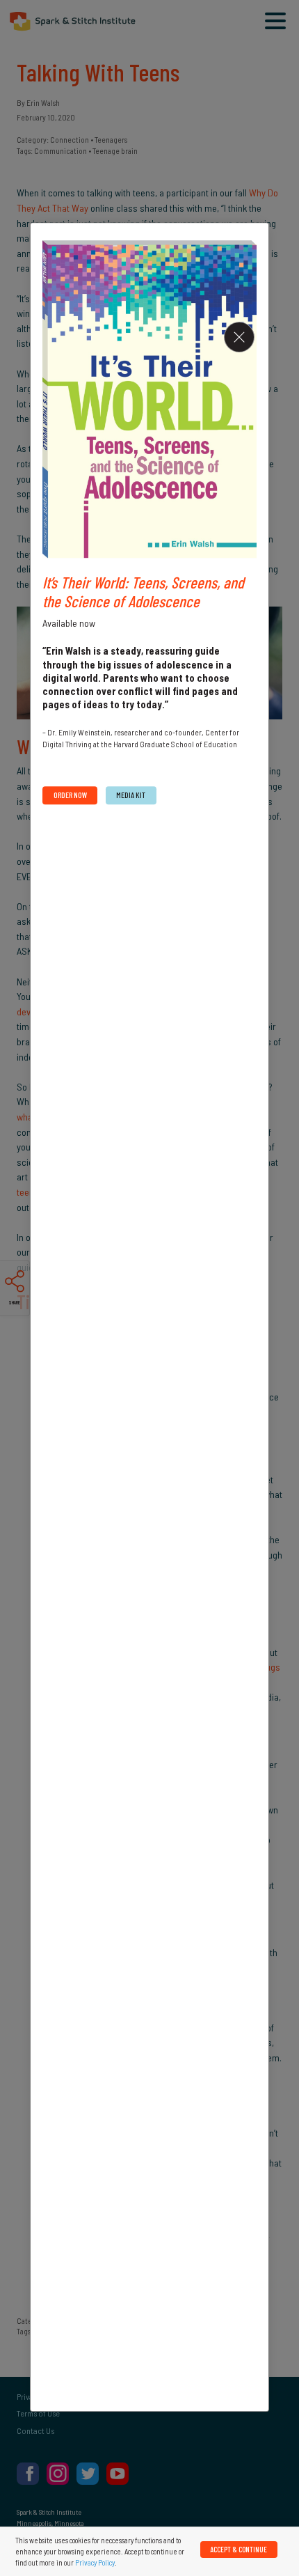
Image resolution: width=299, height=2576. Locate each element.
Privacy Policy (95, 2562)
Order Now (70, 795)
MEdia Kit (131, 795)
